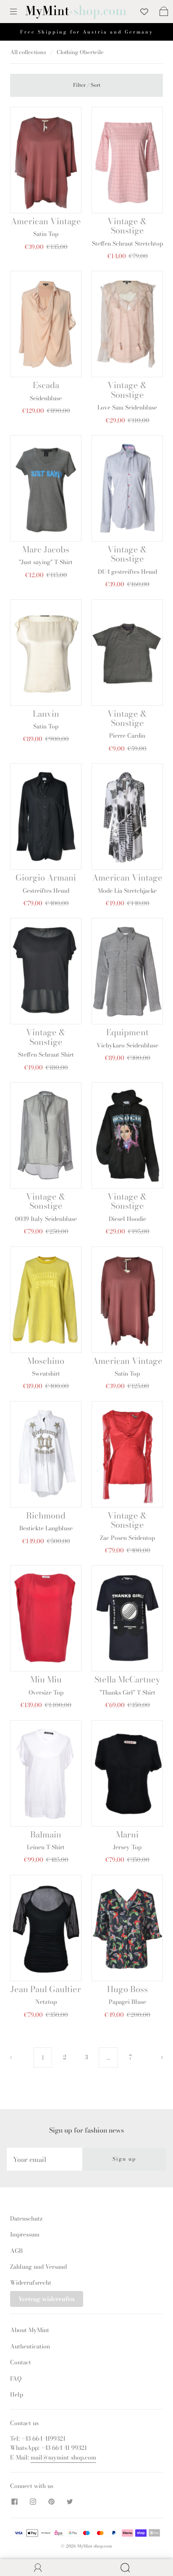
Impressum (25, 2234)
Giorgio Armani (46, 877)
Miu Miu (46, 1679)
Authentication (30, 2346)
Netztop (46, 2002)
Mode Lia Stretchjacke (127, 891)
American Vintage (46, 221)
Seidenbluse (46, 398)
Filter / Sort (87, 85)
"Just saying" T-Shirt (46, 562)
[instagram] (33, 2502)
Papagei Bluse (127, 2002)
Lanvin (46, 714)
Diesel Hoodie (127, 1219)
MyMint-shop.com (95, 2546)
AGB (16, 2251)
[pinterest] (51, 2502)
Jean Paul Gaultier (46, 1989)
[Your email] (45, 2159)
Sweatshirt (46, 1374)
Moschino (46, 1361)
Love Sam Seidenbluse (127, 407)
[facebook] (14, 2502)
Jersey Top (127, 1847)
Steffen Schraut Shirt (46, 1055)
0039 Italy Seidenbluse (46, 1219)
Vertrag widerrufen (47, 2299)
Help (17, 2395)
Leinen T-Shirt (46, 1847)
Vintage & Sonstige (127, 226)
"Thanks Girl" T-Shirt (127, 1692)
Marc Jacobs (46, 549)
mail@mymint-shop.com (63, 2457)
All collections (28, 52)
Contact (21, 2362)
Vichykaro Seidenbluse (127, 1045)
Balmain (46, 1834)
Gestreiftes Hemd (46, 891)
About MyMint (30, 2330)
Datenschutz (26, 2218)
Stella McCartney (127, 1679)
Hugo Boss (127, 1989)
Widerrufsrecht (31, 2283)
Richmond (46, 1515)
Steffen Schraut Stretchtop (127, 244)
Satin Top (46, 234)
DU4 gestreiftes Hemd (127, 572)
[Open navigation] (19, 11)
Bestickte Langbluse (46, 1528)
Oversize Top (46, 1692)
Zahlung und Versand (38, 2267)
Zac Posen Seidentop (127, 1538)
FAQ (16, 2379)
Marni (127, 1834)
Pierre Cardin (127, 736)
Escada (46, 385)
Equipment (127, 1032)
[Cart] (164, 11)
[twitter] (70, 2502)
